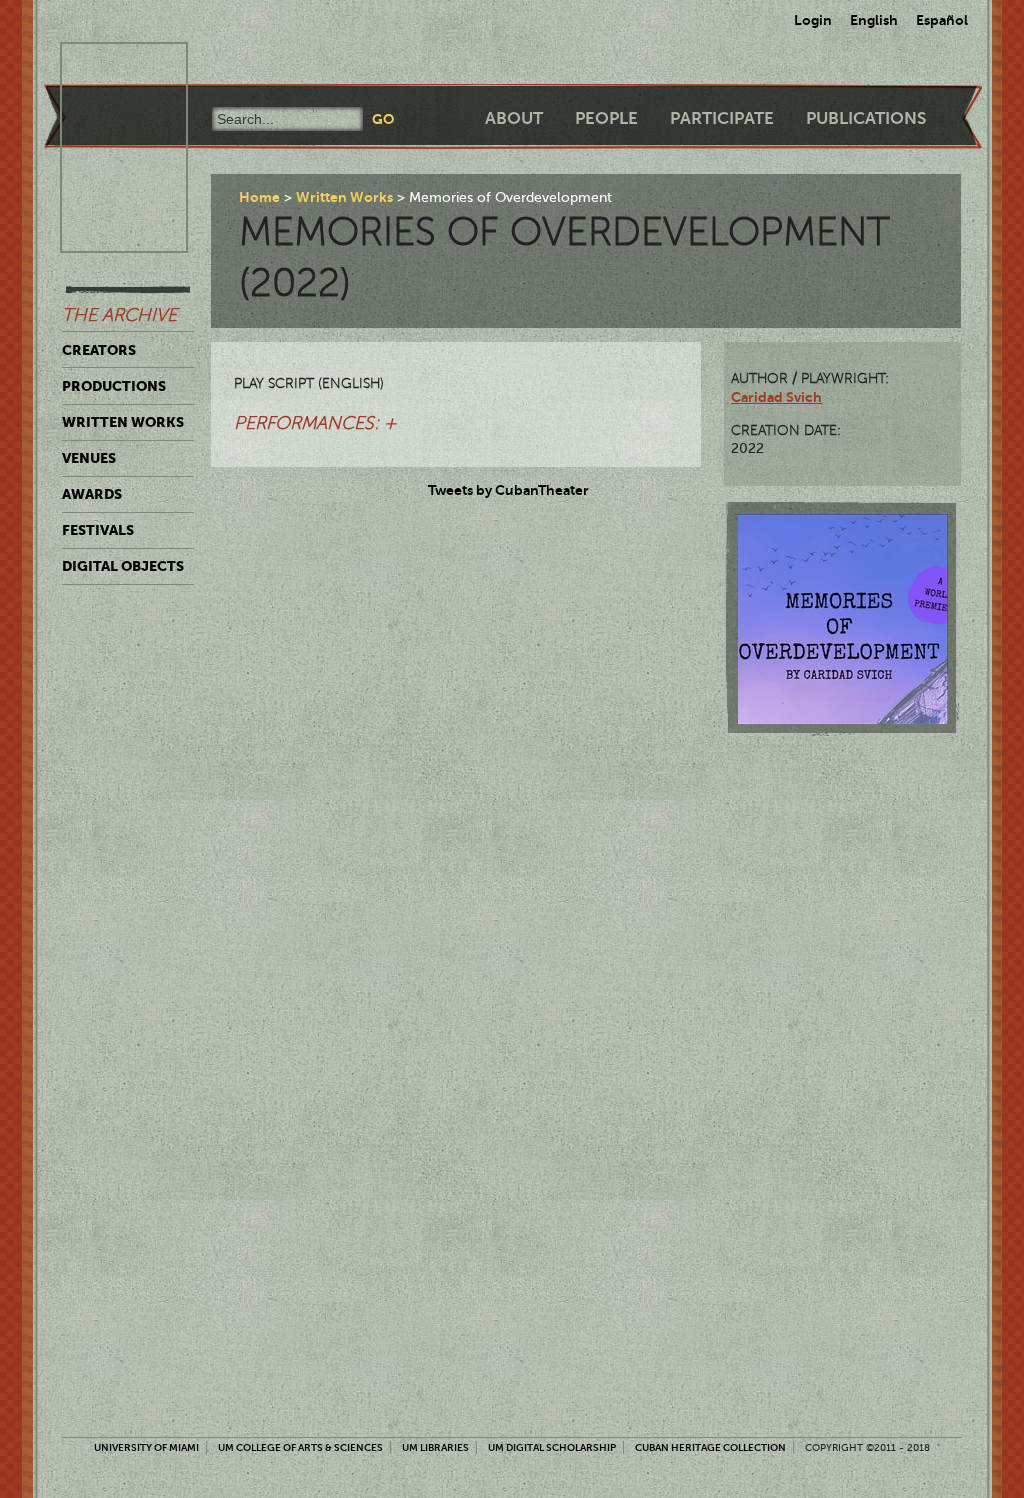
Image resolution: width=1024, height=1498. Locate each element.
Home (259, 197)
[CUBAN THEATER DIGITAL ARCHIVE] (106, 66)
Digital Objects (123, 566)
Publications (866, 118)
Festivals (98, 530)
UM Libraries (435, 1447)
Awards (92, 494)
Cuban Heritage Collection (710, 1447)
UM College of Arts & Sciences (300, 1447)
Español (942, 20)
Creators (99, 350)
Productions (114, 386)
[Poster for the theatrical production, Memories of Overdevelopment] (842, 619)
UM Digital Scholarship (552, 1447)
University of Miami (146, 1447)
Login (813, 20)
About (514, 118)
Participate (722, 118)
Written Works (123, 422)
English (874, 20)
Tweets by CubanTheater (508, 490)
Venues (89, 458)
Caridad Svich (776, 397)
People (606, 118)
